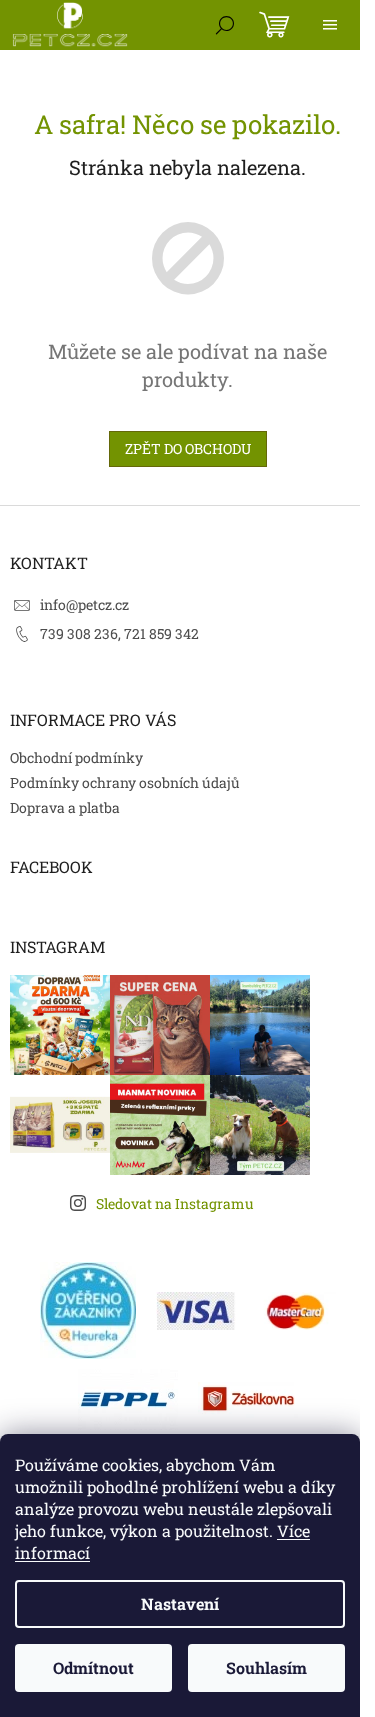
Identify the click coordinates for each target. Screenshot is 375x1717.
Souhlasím (266, 1667)
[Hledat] (225, 25)
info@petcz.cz (84, 604)
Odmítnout (93, 1667)
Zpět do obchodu (188, 448)
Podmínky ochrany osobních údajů (125, 782)
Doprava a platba (65, 807)
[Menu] (330, 25)
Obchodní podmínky (76, 757)
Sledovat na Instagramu (175, 1203)
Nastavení (180, 1603)
